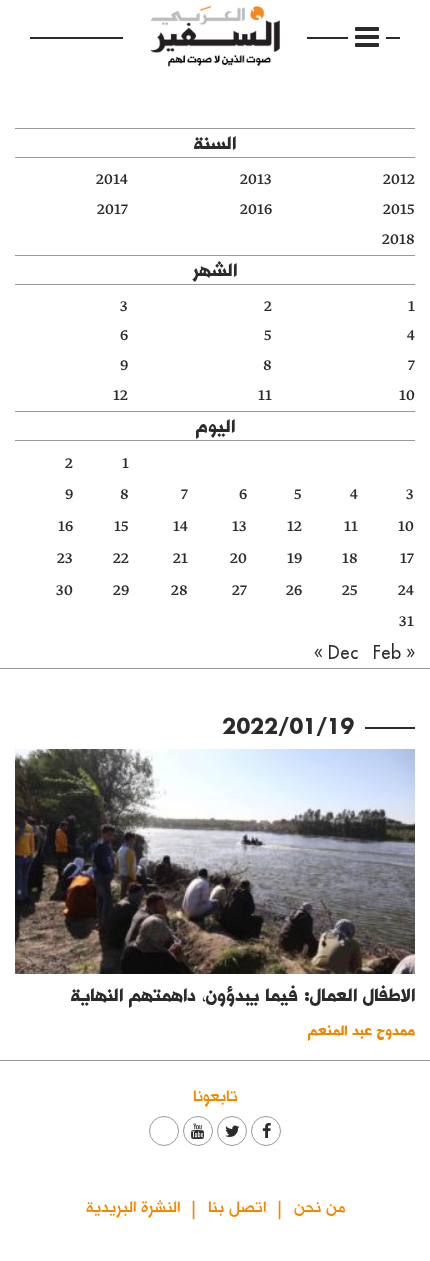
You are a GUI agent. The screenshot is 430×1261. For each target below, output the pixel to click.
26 (294, 590)
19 (294, 558)
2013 (256, 179)
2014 (112, 179)
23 (65, 558)
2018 (398, 239)
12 (120, 395)
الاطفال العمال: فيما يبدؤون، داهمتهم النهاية (243, 994)
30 (64, 590)
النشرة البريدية (133, 1205)
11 (265, 395)
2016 (256, 209)
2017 (112, 209)
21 (180, 558)
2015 (399, 209)
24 (406, 590)
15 (121, 526)
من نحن (319, 1205)
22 (121, 558)
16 (65, 526)
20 (238, 558)
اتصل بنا (237, 1205)
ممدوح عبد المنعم (361, 1029)
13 (239, 526)
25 (350, 590)
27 (239, 590)
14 (180, 526)
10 (407, 395)
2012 (399, 179)
